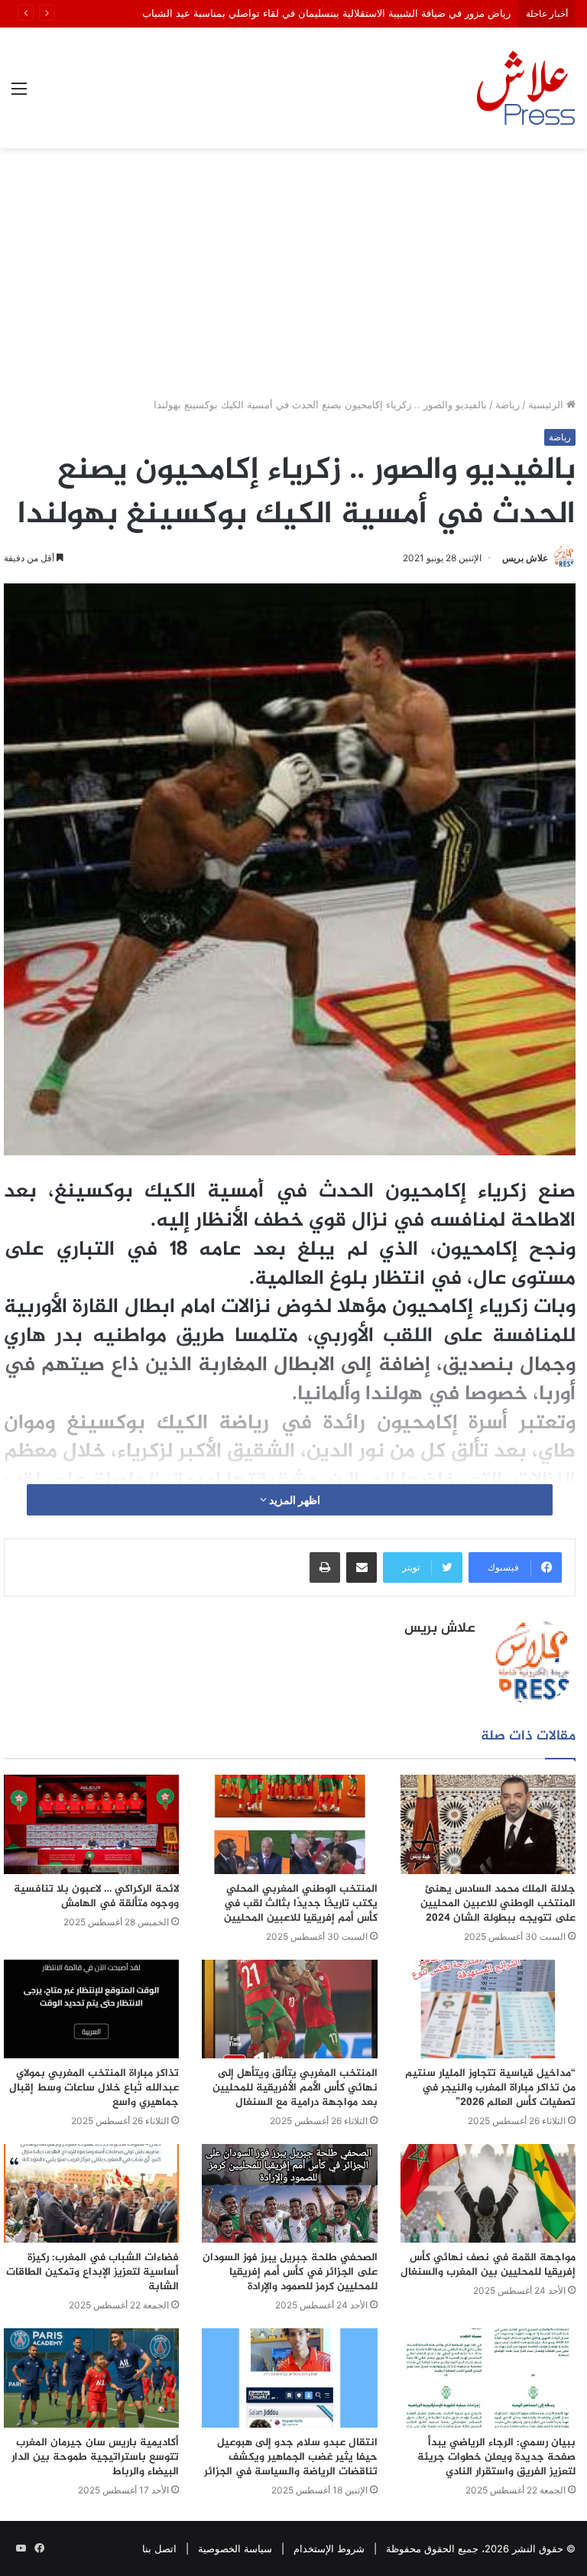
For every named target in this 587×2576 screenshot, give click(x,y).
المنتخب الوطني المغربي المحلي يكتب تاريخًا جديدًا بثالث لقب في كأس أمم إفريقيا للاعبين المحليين (301, 1904)
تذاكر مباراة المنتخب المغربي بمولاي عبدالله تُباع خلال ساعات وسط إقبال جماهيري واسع (94, 2088)
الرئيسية (547, 404)
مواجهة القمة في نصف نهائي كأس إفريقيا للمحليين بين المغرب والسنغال (488, 2265)
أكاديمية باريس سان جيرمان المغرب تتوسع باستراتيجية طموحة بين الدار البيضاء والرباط (95, 2457)
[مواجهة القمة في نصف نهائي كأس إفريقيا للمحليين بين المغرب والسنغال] (488, 2193)
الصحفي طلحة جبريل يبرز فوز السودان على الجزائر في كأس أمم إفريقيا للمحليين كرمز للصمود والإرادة (290, 2272)
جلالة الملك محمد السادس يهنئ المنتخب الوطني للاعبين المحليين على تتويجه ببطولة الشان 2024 (498, 1904)
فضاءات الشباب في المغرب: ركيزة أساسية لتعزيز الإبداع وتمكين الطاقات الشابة (92, 2272)
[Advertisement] (293, 278)
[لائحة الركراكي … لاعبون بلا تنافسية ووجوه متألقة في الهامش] (91, 1824)
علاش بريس (525, 558)
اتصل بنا (159, 2548)
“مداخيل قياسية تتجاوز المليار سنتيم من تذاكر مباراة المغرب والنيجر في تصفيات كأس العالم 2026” (490, 2088)
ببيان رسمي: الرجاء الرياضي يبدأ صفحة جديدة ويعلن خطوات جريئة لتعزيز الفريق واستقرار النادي (496, 2457)
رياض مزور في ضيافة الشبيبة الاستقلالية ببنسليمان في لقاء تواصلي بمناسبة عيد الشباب (326, 13)
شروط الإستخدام (329, 2548)
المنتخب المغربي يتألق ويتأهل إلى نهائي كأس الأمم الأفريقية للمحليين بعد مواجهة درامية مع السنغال (295, 2088)
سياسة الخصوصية (235, 2548)
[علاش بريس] (526, 88)
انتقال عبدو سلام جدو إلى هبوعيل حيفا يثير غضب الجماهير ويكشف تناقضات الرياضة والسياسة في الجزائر (291, 2457)
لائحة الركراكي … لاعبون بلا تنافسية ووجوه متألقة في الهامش (96, 1896)
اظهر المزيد (293, 1500)
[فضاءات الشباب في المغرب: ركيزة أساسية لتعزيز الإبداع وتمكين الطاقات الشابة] (91, 2193)
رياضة (508, 404)
